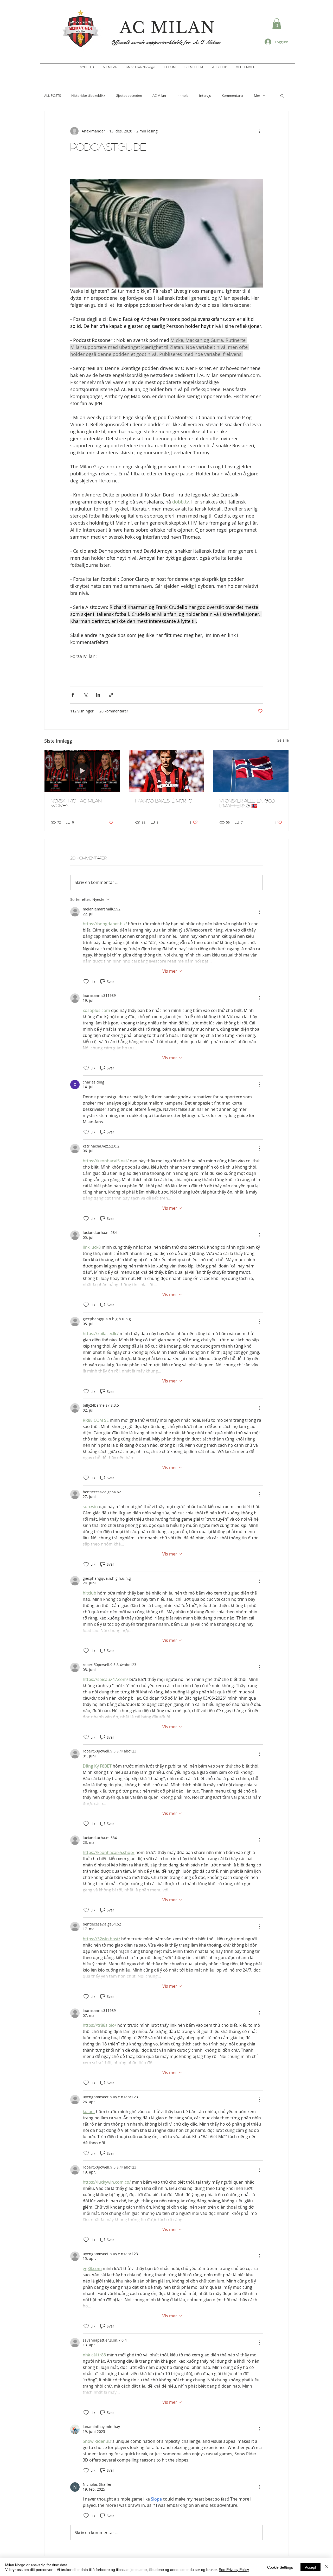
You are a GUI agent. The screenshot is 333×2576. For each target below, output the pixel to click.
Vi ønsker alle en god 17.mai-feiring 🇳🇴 (247, 803)
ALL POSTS (53, 95)
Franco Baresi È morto (164, 801)
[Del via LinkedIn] (98, 695)
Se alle (283, 740)
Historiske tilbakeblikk (88, 95)
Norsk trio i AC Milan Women (76, 803)
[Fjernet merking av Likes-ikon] (86, 981)
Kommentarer (233, 95)
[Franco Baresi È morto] (167, 771)
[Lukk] (327, 2567)
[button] (277, 24)
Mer (257, 95)
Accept (310, 2567)
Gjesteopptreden (129, 95)
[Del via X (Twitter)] (85, 695)
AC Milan (159, 95)
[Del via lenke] (111, 695)
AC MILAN (168, 28)
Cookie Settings (280, 2567)
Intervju (205, 95)
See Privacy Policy (234, 2569)
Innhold (182, 95)
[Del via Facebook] (73, 695)
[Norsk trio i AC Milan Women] (82, 771)
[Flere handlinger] (260, 131)
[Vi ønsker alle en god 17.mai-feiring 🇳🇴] (251, 771)
